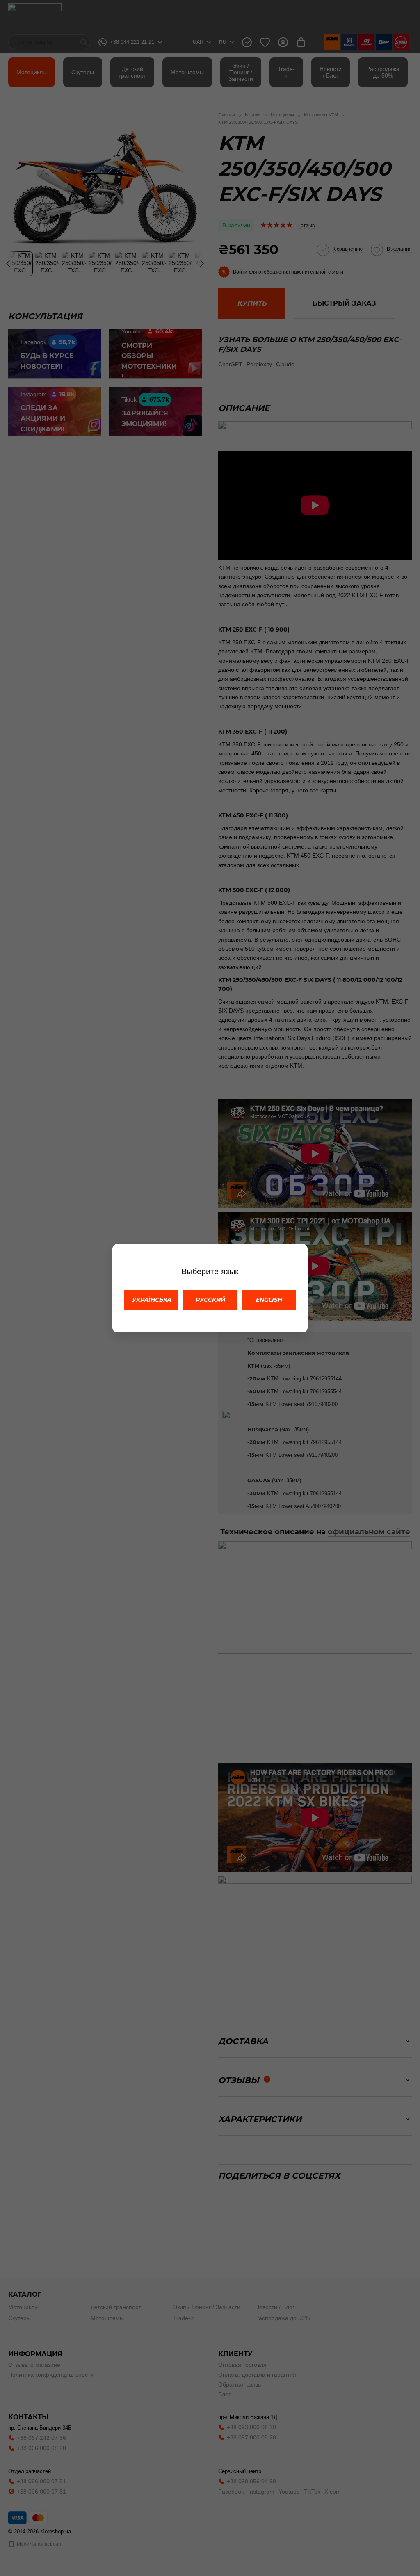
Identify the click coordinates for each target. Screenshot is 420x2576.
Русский (210, 1300)
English (269, 1300)
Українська (151, 1300)
